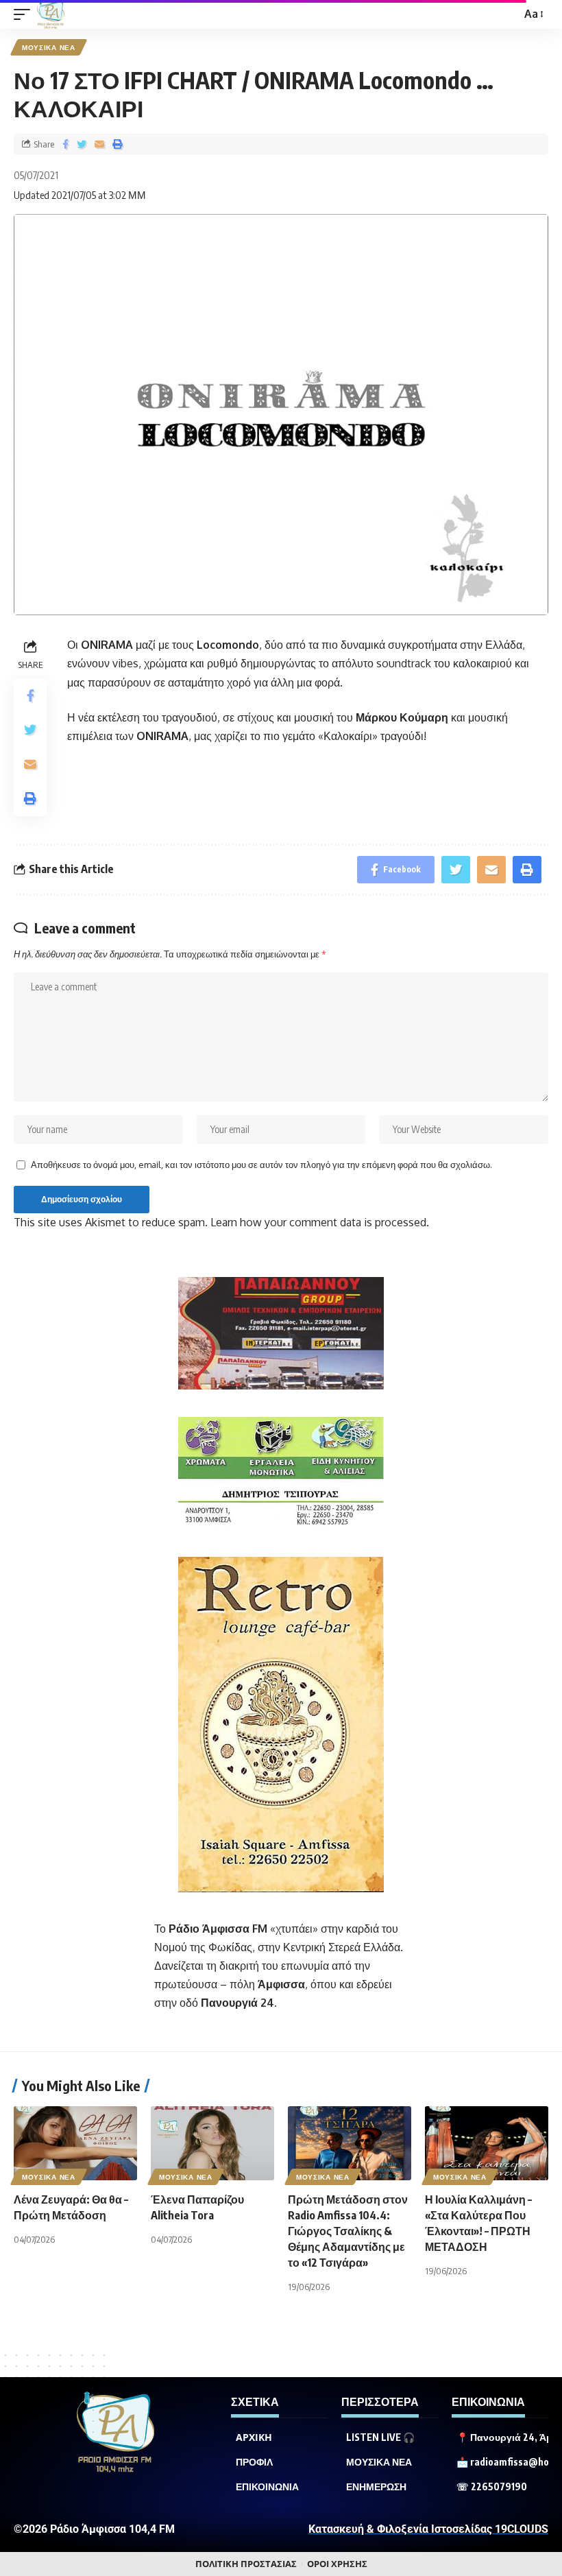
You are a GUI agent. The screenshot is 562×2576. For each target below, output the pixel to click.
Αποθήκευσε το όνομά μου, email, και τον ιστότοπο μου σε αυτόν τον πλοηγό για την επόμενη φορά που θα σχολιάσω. (261, 1165)
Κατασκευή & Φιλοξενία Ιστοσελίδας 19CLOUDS (428, 2529)
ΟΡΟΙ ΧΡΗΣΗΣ (337, 2564)
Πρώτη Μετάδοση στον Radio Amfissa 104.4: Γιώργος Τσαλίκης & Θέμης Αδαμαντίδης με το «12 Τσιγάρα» (348, 2231)
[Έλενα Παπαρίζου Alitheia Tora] (212, 2143)
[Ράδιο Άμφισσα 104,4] (51, 14)
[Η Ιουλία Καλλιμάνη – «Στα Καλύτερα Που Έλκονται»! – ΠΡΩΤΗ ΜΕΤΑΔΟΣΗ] (487, 2143)
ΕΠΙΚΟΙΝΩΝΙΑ (267, 2487)
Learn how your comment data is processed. (320, 1222)
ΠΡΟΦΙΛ (254, 2462)
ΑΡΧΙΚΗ (254, 2437)
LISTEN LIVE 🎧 (380, 2437)
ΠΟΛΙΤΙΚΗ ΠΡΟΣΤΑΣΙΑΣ (246, 2564)
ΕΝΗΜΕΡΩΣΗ (376, 2487)
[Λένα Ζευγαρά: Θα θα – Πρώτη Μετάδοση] (75, 2143)
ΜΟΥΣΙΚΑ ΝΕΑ (49, 47)
